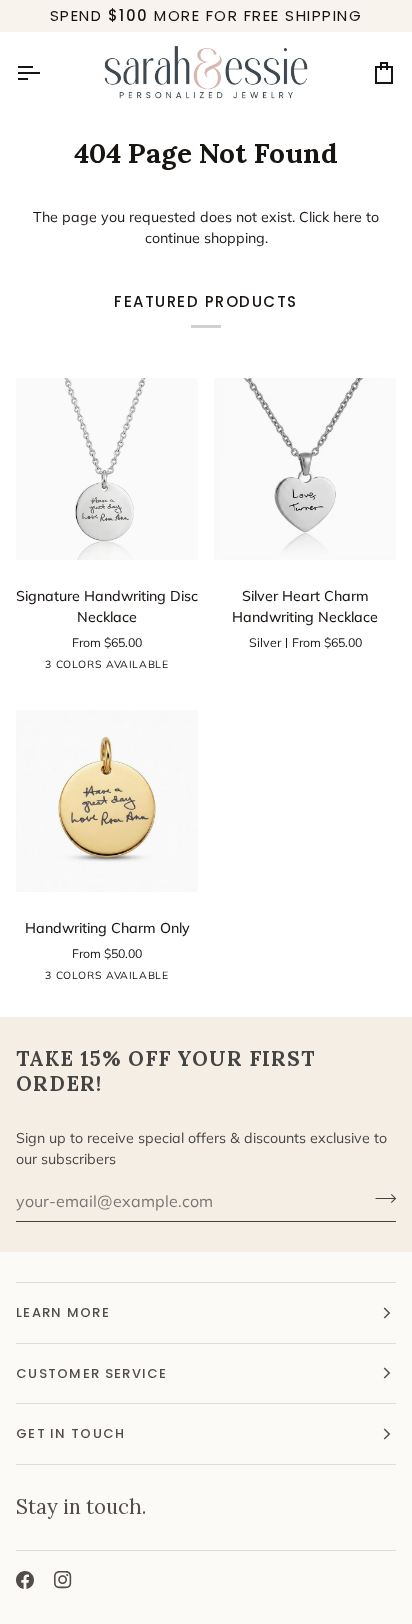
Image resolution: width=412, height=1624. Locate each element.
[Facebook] (25, 1580)
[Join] (379, 1199)
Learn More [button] (63, 1312)
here (347, 217)
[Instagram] (63, 1580)
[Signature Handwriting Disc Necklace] (107, 469)
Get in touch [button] (71, 1433)
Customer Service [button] (92, 1373)
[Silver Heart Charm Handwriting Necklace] (305, 469)
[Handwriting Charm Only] (107, 801)
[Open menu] (46, 73)
